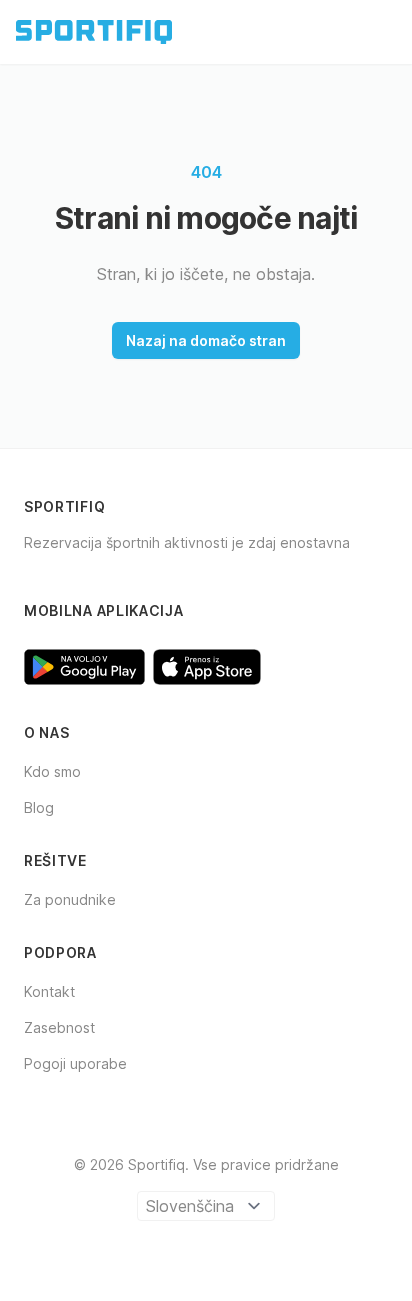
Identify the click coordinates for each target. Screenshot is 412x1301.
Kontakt (49, 991)
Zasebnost (59, 1027)
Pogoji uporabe (75, 1063)
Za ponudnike (70, 899)
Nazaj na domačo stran (206, 340)
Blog (39, 807)
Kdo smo (52, 771)
